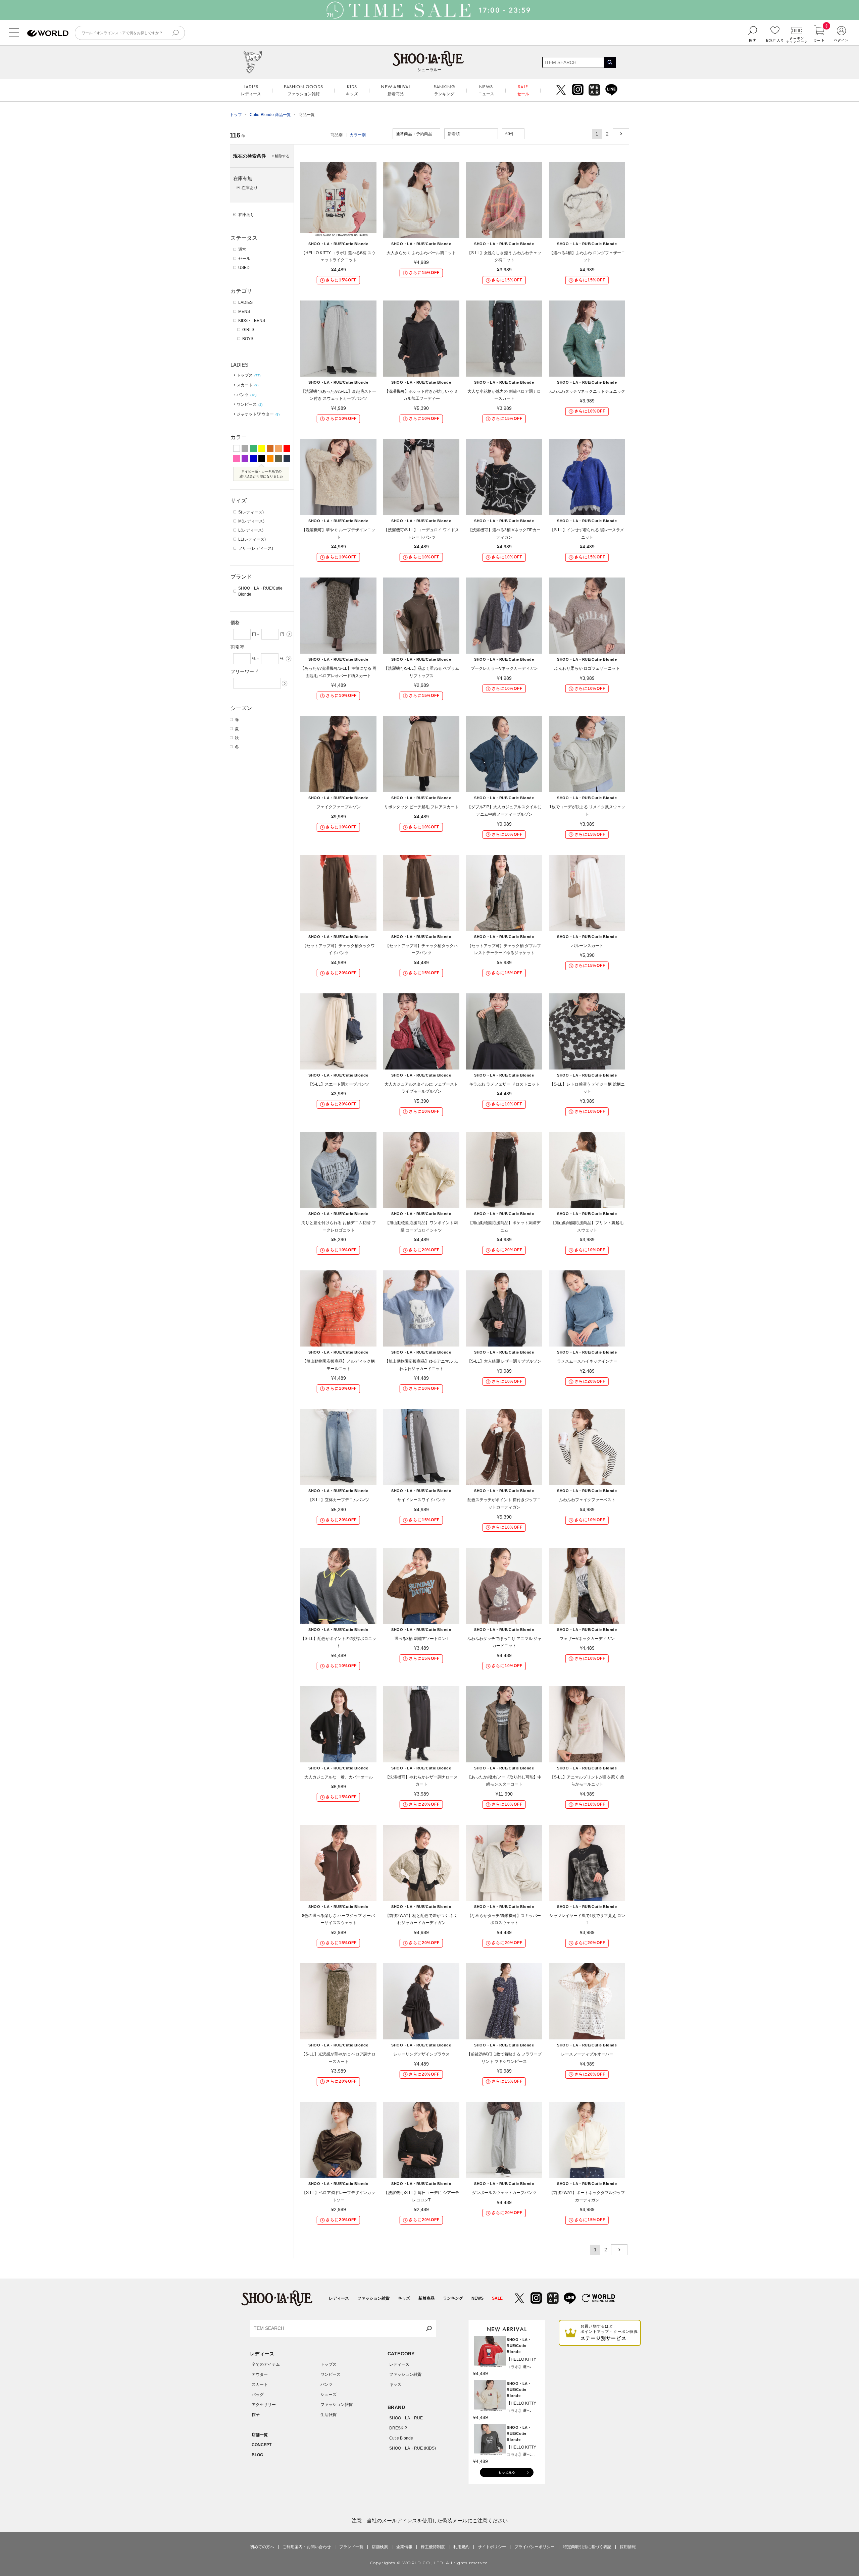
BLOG (257, 2455)
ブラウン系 (270, 448)
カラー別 (358, 135)
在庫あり (246, 215)
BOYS (248, 339)
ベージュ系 (279, 448)
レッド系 (287, 448)
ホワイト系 (237, 448)
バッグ (258, 2395)
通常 (242, 250)
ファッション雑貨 (373, 2298)
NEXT (621, 134)
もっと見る (507, 2472)
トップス (248, 375)
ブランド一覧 (351, 2547)
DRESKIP (398, 2428)
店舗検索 (380, 2547)
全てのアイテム (266, 2364)
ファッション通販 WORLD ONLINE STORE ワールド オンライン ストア (48, 33)
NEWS (477, 2298)
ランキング (453, 2298)
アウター (260, 2374)
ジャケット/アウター (258, 414)
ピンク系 (237, 458)
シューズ (329, 2395)
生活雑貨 (329, 2415)
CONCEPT (262, 2445)
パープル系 (245, 458)
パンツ (246, 395)
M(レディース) (251, 521)
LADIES (245, 303)
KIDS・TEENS (252, 321)
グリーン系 (253, 448)
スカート (247, 385)
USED (244, 268)
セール (244, 259)
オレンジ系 (270, 458)
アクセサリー (264, 2405)
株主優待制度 (433, 2547)
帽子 (256, 2415)
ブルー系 (253, 458)
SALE (497, 2298)
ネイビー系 (287, 458)
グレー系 (245, 448)
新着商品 (426, 2298)
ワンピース (249, 404)
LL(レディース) (252, 539)
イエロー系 (262, 448)
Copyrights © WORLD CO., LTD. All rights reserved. (430, 2563)
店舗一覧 (260, 2435)
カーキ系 (279, 458)
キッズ (404, 2298)
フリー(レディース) (256, 548)
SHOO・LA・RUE (406, 2418)
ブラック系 (262, 458)
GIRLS (248, 330)
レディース (339, 2298)
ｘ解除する (280, 156)
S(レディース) (251, 512)
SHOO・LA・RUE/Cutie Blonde (260, 591)
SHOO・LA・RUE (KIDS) (413, 2448)
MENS (244, 312)
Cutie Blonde (401, 2438)
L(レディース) (251, 530)
